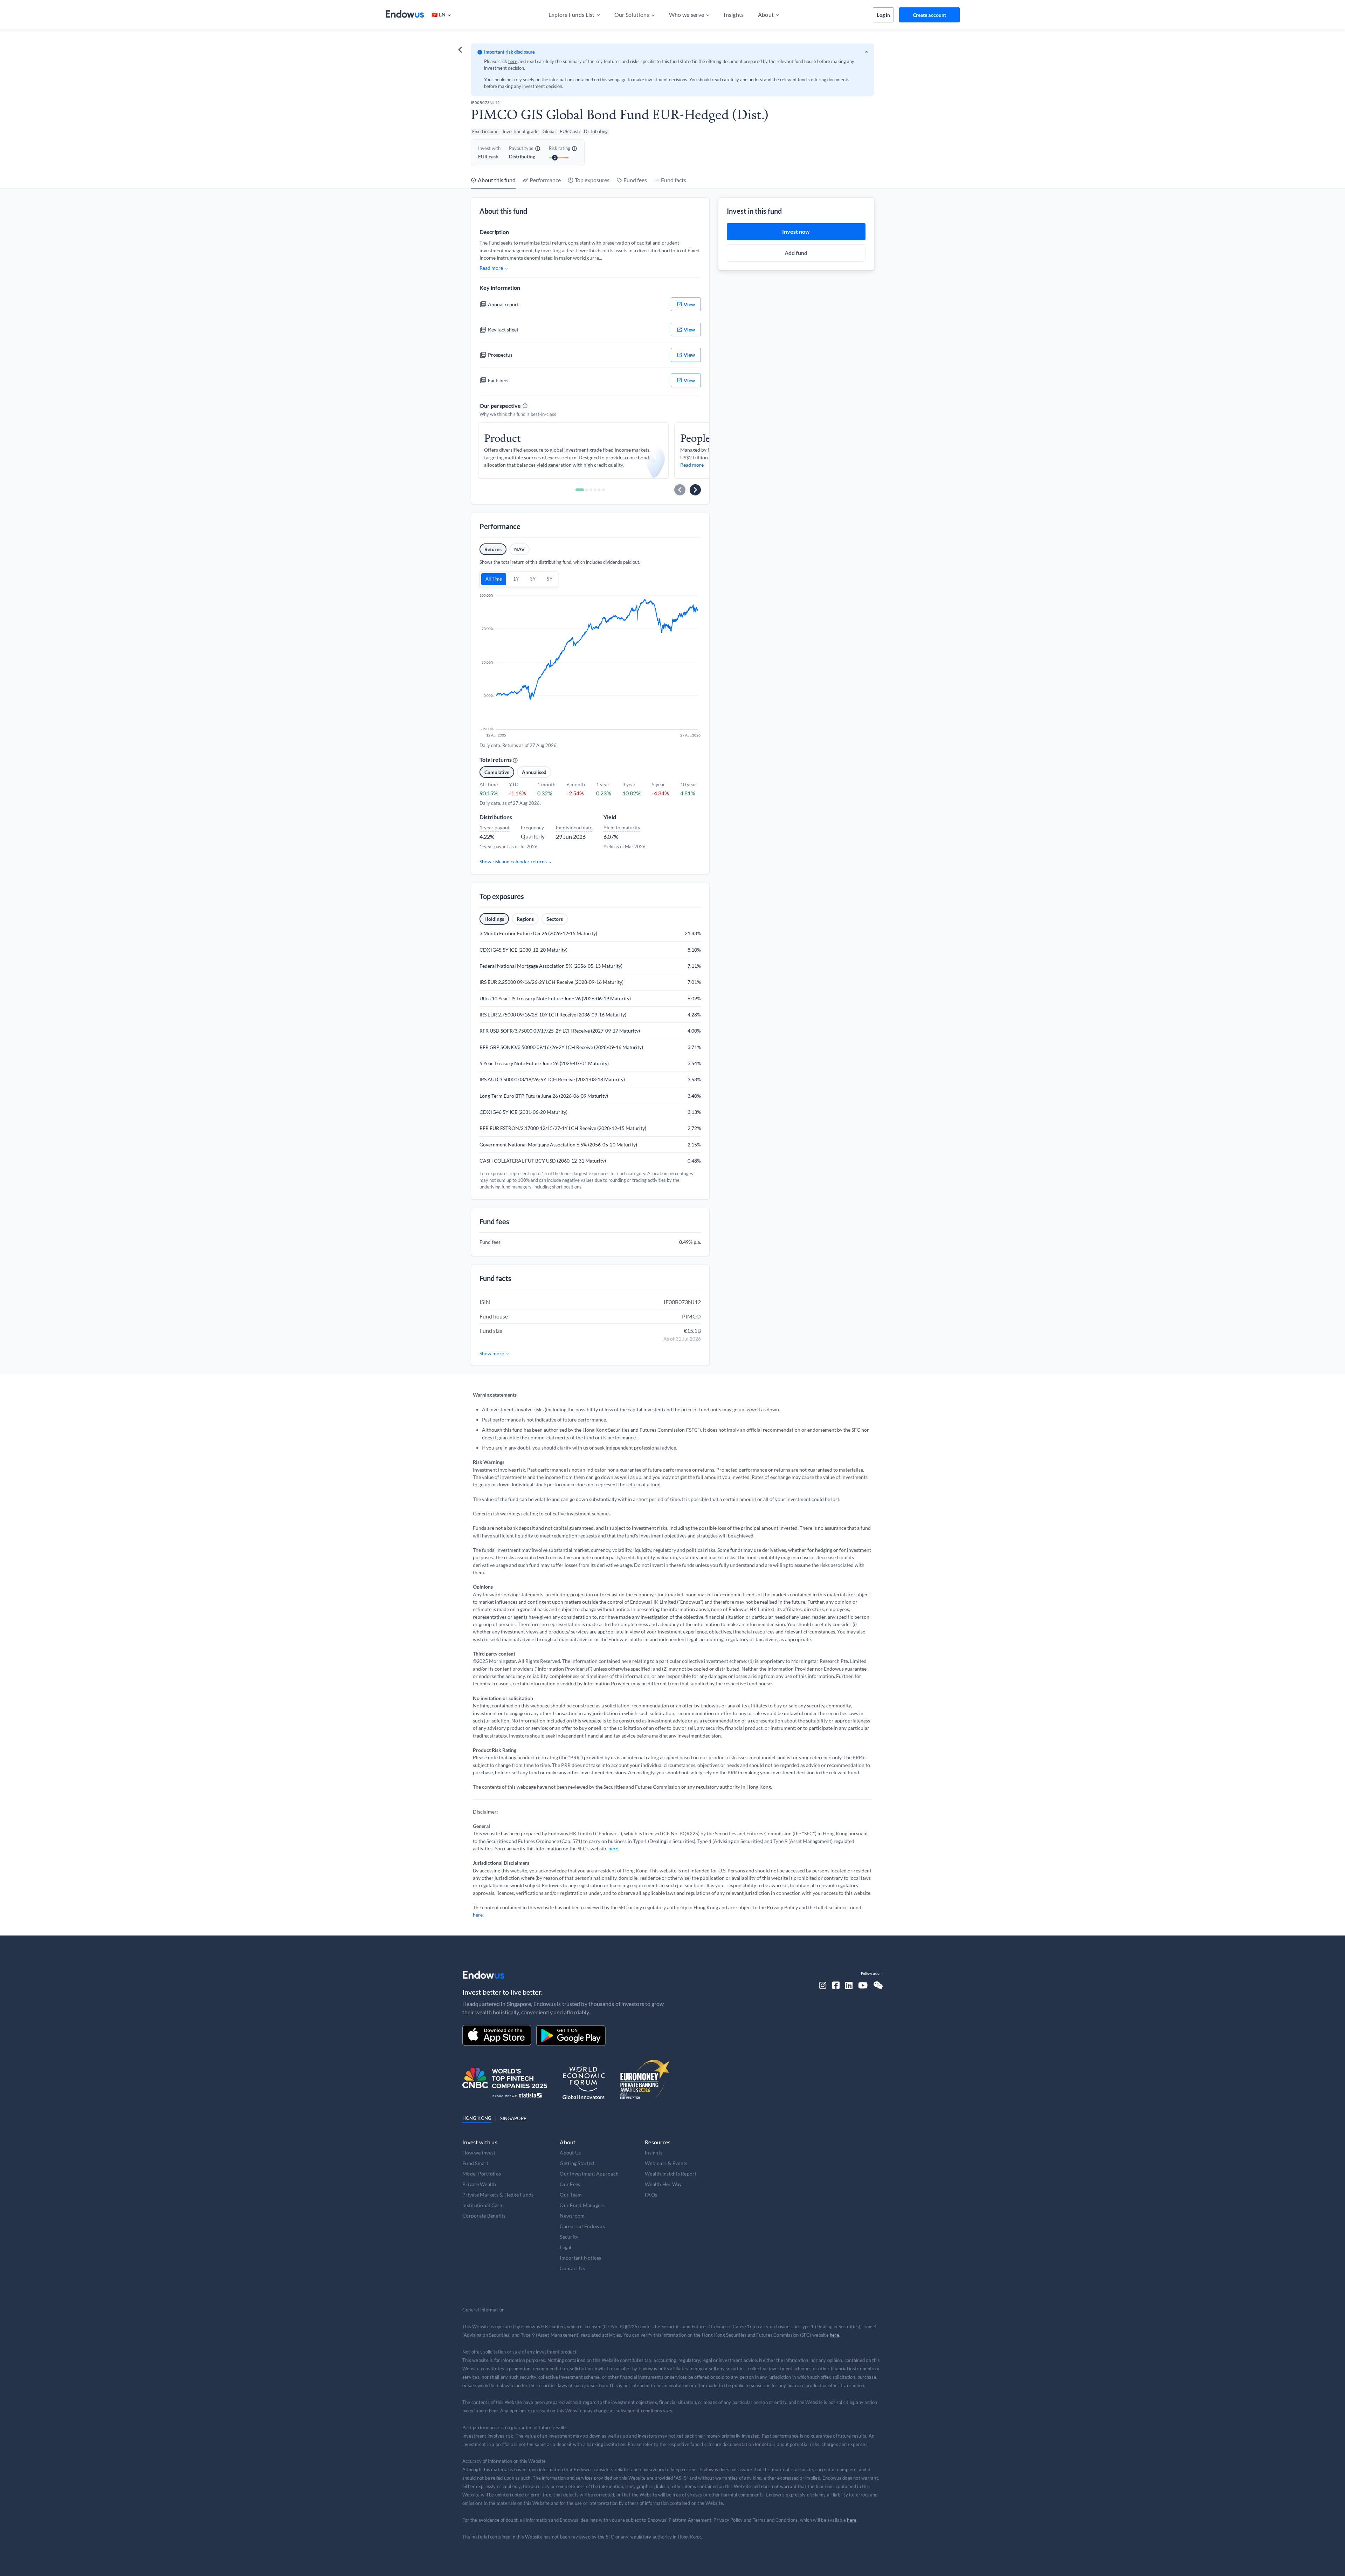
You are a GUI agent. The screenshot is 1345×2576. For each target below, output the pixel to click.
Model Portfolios (482, 2174)
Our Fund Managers (582, 2205)
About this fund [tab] (497, 180)
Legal (565, 2247)
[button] (441, 15)
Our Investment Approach (589, 2174)
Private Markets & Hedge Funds (498, 2195)
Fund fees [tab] (635, 180)
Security (569, 2237)
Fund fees (490, 1242)
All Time (494, 579)
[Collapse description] (867, 52)
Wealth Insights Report (671, 2174)
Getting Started (577, 2163)
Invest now (796, 231)
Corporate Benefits (484, 2216)
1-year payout (495, 827)
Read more (491, 268)
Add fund (796, 253)
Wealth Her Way (663, 2184)
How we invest (479, 2153)
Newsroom (572, 2216)
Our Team (571, 2195)
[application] (590, 666)
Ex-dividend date (574, 827)
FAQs (651, 2195)
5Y (550, 579)
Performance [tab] (545, 180)
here (513, 61)
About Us (570, 2153)
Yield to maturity (622, 827)
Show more (492, 1353)
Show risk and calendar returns (513, 861)
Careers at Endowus (582, 2226)
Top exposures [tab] (592, 180)
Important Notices (580, 2258)
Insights (654, 2153)
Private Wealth (479, 2184)
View (689, 304)
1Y (516, 579)
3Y (533, 579)
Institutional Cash (482, 2205)
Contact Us (572, 2268)
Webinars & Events (666, 2163)
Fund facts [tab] (674, 180)
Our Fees (570, 2184)
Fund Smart (475, 2163)
